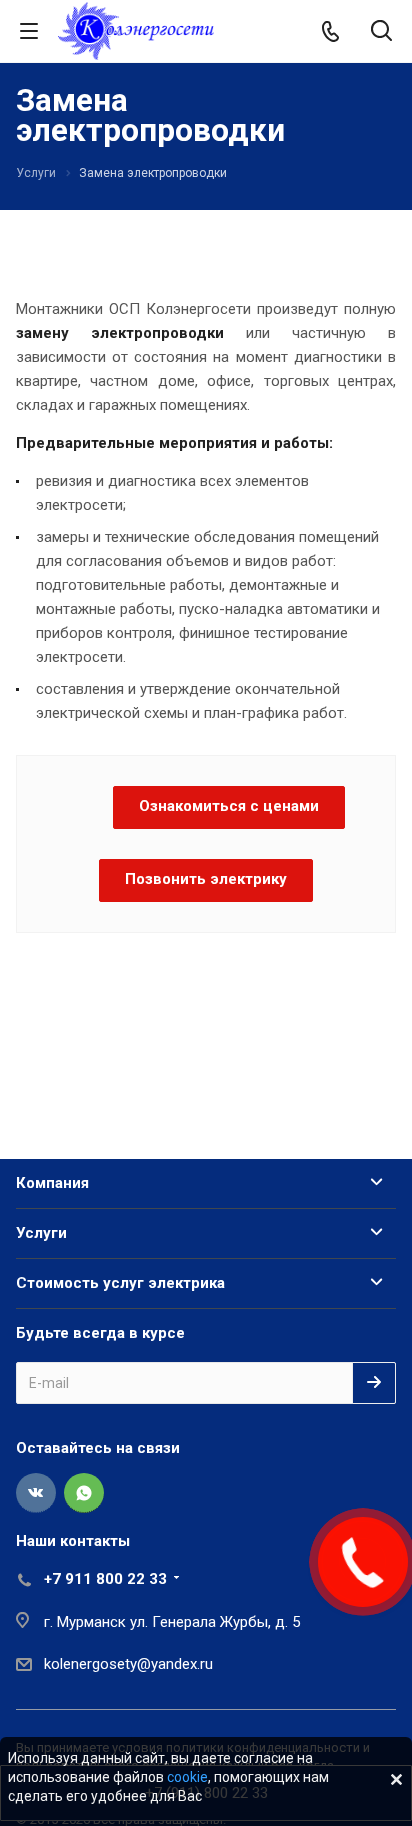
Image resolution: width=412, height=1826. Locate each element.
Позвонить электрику (206, 879)
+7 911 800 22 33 (105, 1579)
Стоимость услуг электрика (120, 1283)
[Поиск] (381, 32)
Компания (52, 1183)
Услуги (41, 1233)
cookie (187, 1777)
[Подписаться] (374, 1383)
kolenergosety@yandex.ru (128, 1664)
